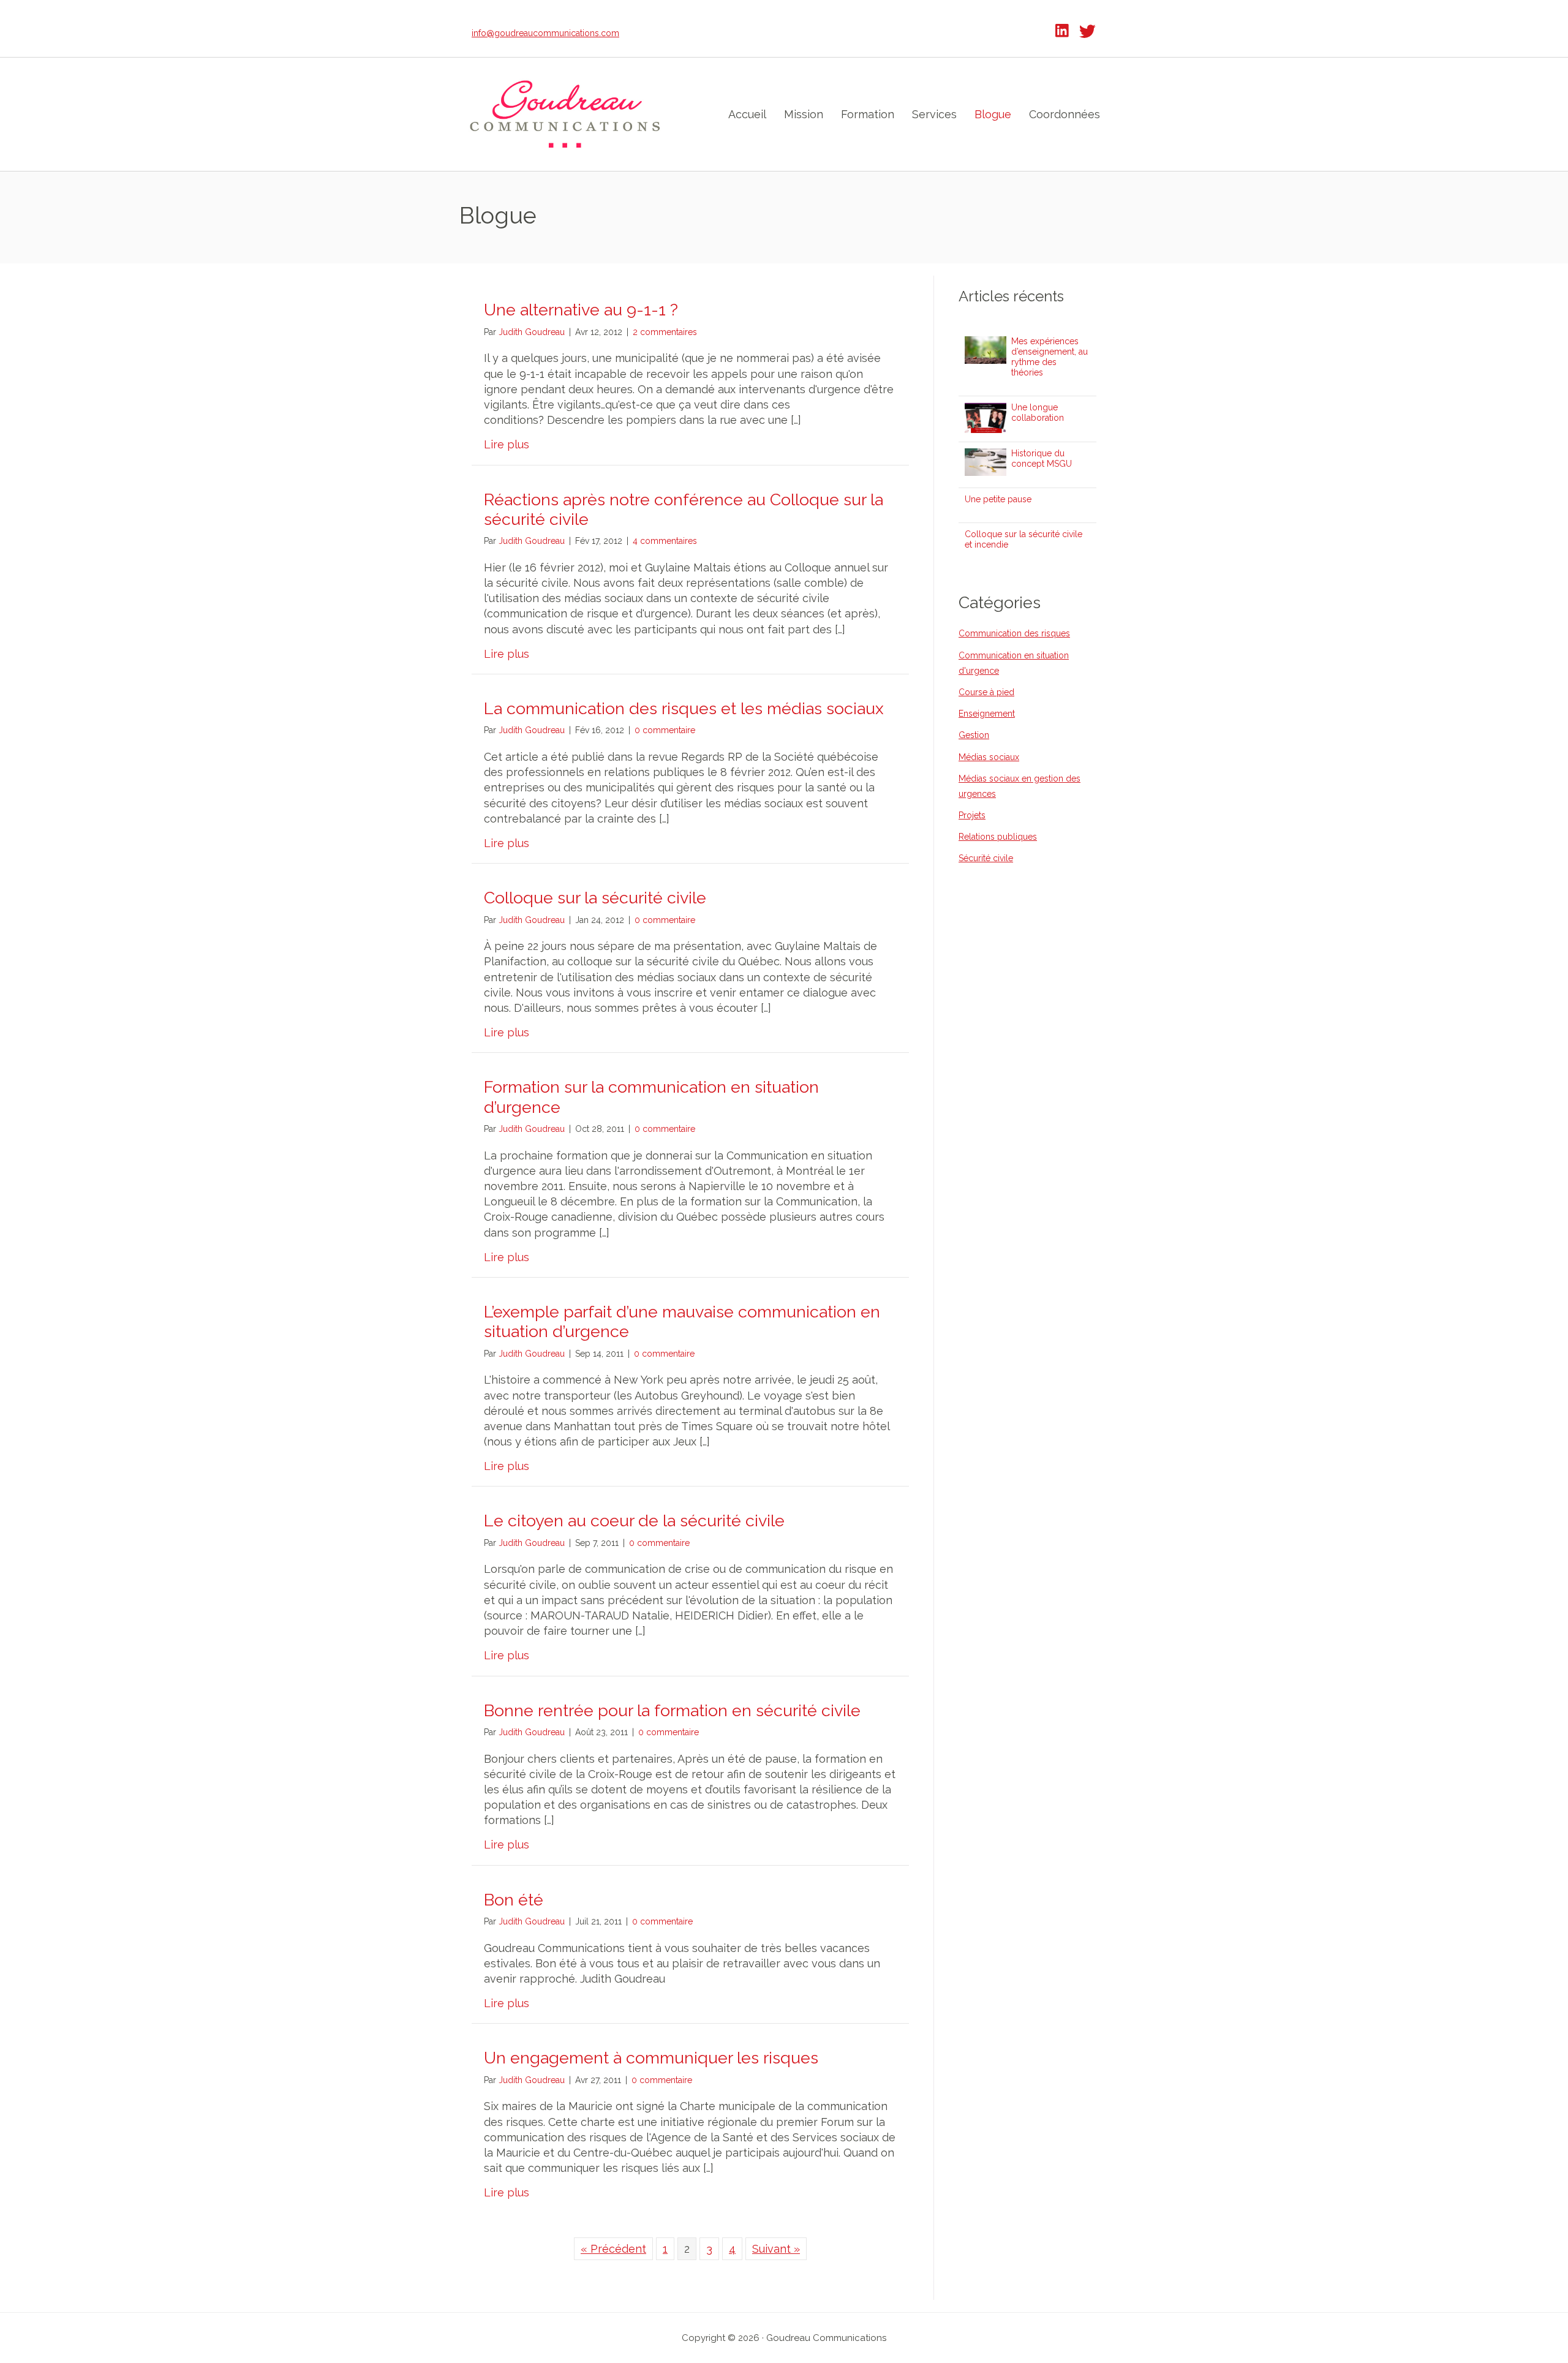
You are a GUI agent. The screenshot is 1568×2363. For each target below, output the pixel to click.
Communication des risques (1014, 633)
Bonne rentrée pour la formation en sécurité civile (672, 1710)
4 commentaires (665, 541)
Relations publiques (998, 837)
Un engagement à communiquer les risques (651, 2058)
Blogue (993, 114)
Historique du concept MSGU (1042, 458)
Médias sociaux (989, 757)
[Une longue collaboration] (986, 410)
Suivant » (776, 2249)
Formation (868, 114)
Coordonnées (1065, 114)
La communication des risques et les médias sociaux (684, 708)
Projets (972, 815)
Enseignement (987, 714)
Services (934, 114)
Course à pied (986, 692)
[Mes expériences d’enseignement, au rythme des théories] (986, 344)
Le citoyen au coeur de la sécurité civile (634, 1521)
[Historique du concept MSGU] (986, 456)
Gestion (974, 735)
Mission (804, 114)
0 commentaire (665, 730)
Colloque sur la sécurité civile (595, 898)
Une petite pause (998, 499)
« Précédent (613, 2249)
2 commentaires (665, 332)
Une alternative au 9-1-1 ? (581, 310)
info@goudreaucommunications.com (545, 33)
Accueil (747, 114)
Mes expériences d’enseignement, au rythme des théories (1050, 356)
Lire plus (507, 444)
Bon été (514, 1900)
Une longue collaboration (1038, 413)
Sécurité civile (986, 858)
